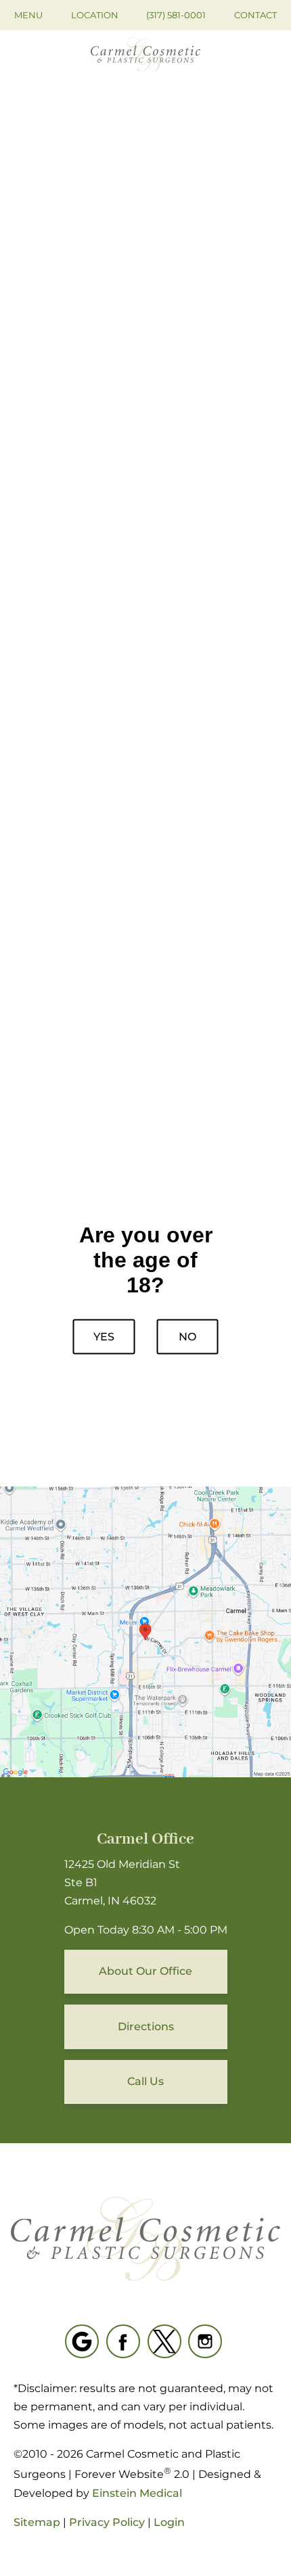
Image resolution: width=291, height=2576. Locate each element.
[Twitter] (164, 2341)
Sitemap (37, 2522)
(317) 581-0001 (176, 15)
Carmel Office (145, 1839)
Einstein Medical (137, 2493)
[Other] (82, 2341)
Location (95, 15)
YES (104, 1336)
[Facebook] (123, 2341)
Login (169, 2522)
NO (187, 1336)
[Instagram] (205, 2341)
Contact (255, 15)
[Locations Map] (145, 1632)
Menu (28, 15)
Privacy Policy (107, 2522)
